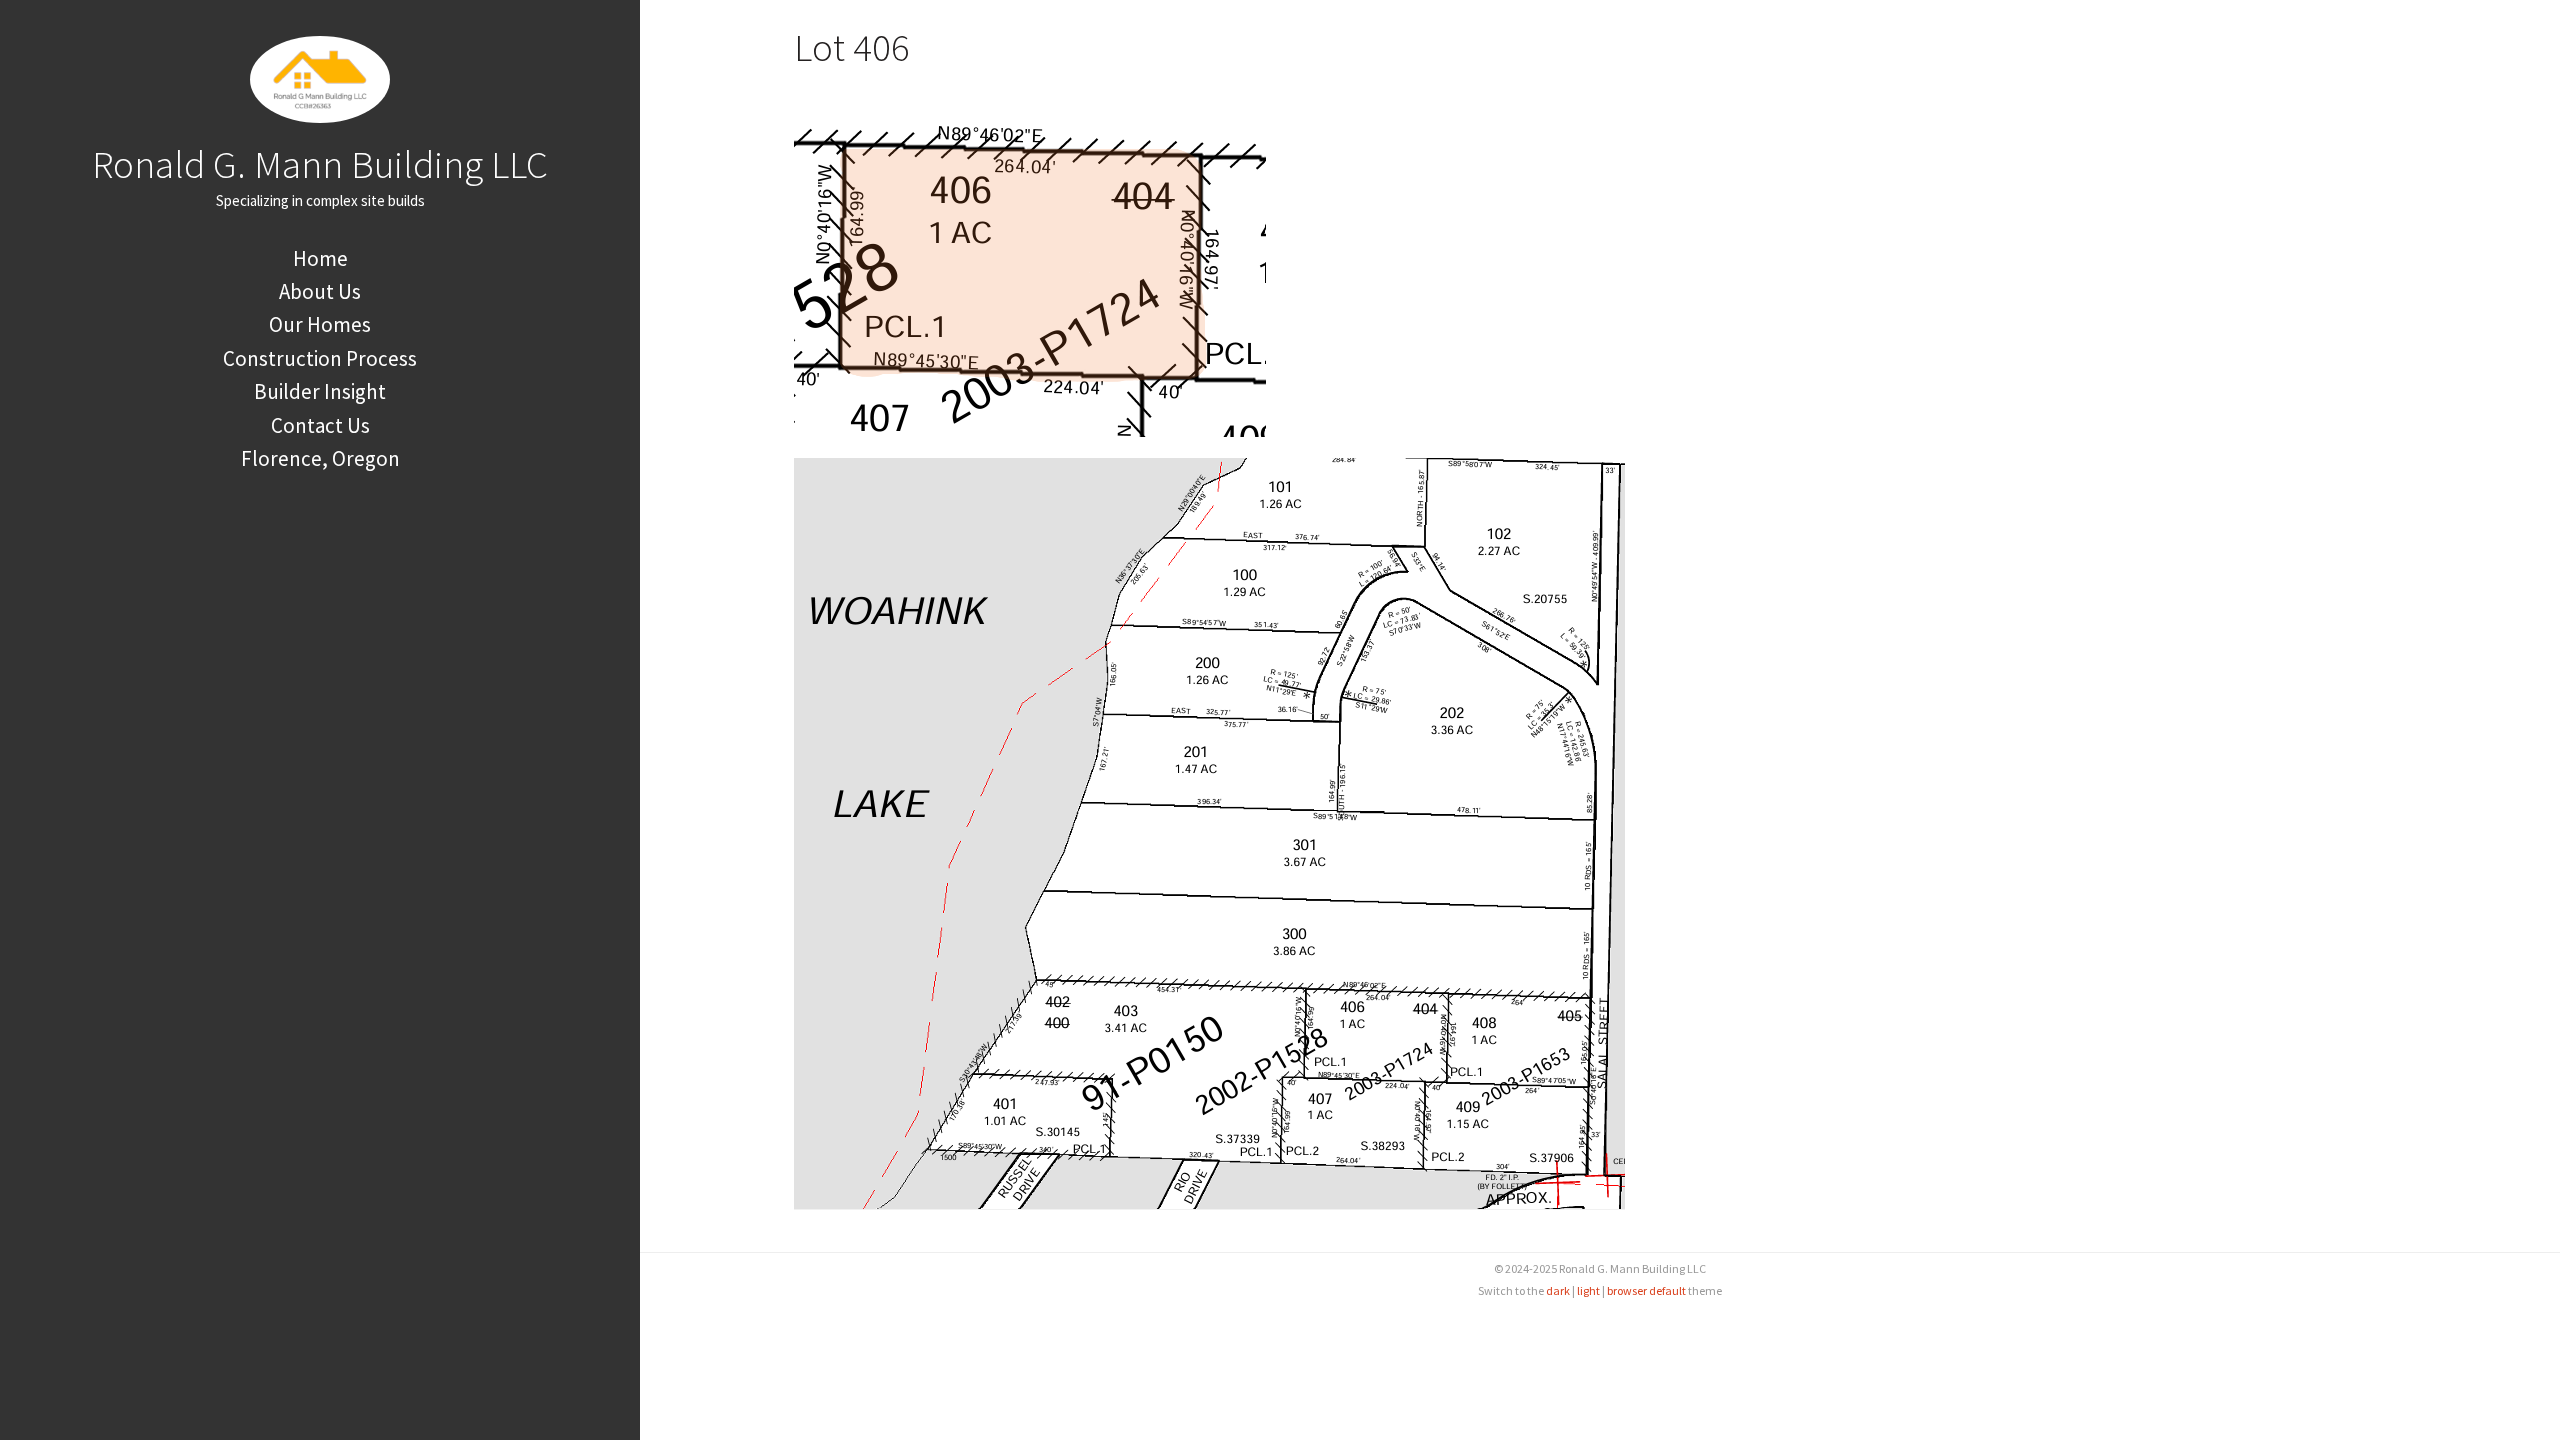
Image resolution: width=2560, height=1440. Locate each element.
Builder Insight (320, 391)
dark (1558, 1290)
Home (320, 258)
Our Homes (320, 324)
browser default (1646, 1290)
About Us (320, 291)
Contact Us (320, 425)
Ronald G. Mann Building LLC (320, 164)
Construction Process (320, 358)
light (1588, 1290)
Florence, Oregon (320, 458)
